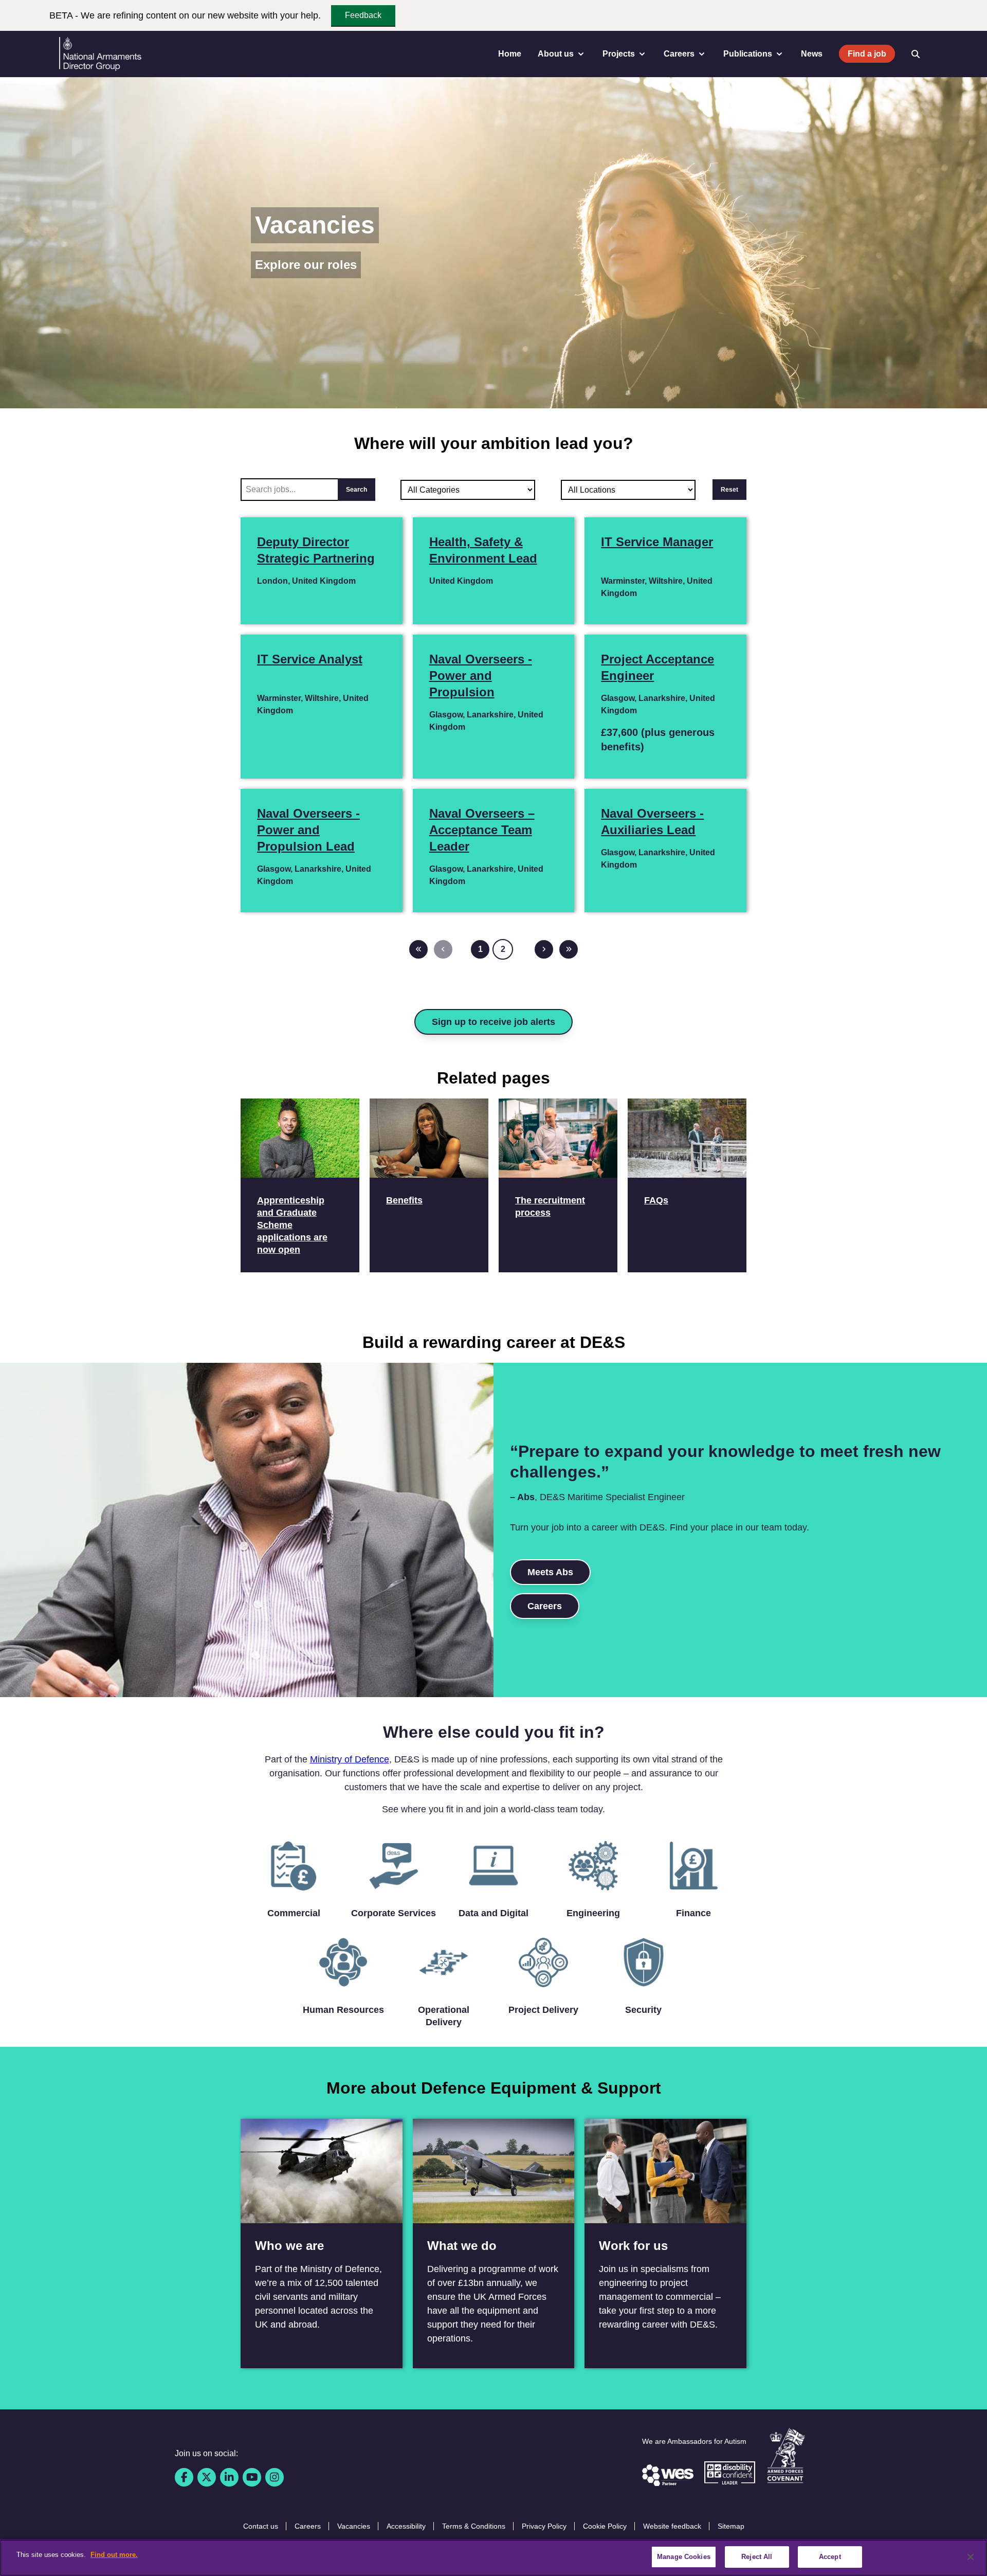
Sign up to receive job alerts (493, 1022)
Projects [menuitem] (619, 54)
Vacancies (354, 2526)
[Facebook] (184, 2477)
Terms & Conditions (474, 2526)
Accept (830, 2557)
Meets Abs (550, 1572)
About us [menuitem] (556, 54)
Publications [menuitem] (748, 54)
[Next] (544, 949)
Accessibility (406, 2526)
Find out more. (114, 2555)
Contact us (261, 2526)
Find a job (867, 54)
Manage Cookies (684, 2557)
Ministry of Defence (350, 1759)
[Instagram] (275, 2477)
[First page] (418, 949)
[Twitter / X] (207, 2477)
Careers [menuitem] (679, 54)
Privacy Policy (544, 2526)
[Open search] (916, 54)
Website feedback (672, 2526)
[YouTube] (252, 2477)
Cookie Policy (605, 2526)
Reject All (757, 2557)
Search (357, 490)
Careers (545, 1606)
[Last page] (569, 949)
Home (510, 54)
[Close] (971, 2557)
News (812, 54)
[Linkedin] (229, 2477)
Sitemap (731, 2526)
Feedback (363, 15)
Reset (729, 490)
